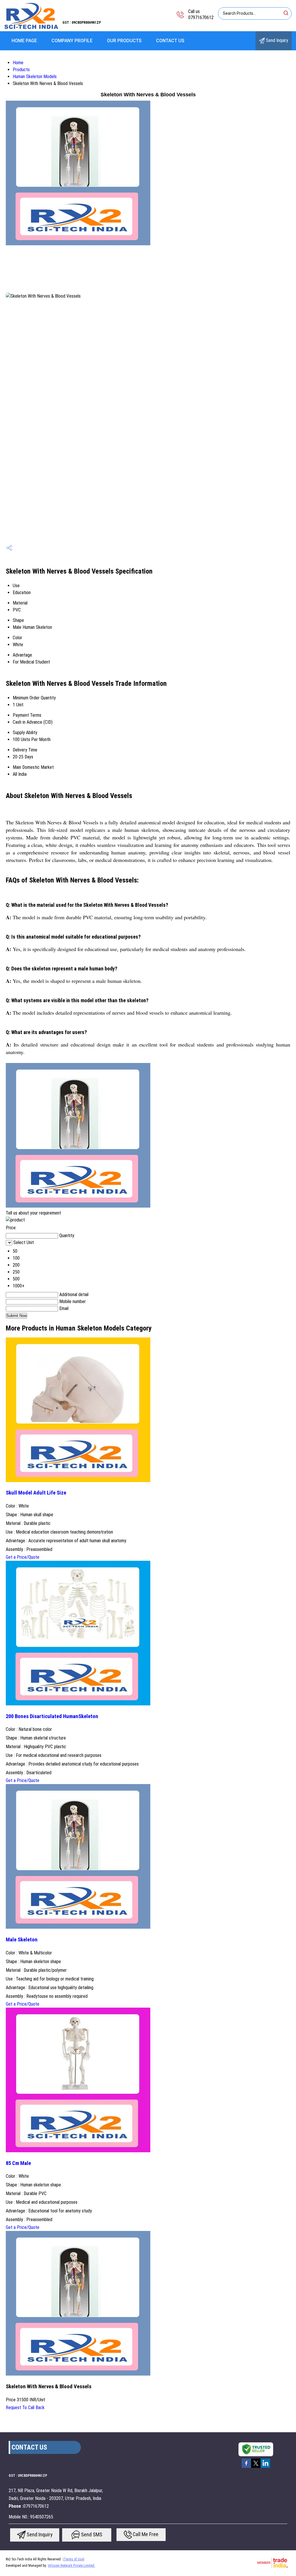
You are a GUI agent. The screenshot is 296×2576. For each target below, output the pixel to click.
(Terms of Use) (74, 2559)
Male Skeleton (22, 1940)
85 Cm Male (18, 2163)
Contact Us (170, 41)
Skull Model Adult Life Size (36, 1493)
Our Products (124, 41)
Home (18, 63)
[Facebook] (246, 2467)
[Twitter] (256, 2467)
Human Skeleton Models (35, 77)
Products (21, 70)
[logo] (31, 27)
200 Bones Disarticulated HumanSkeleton (52, 1716)
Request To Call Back (25, 2408)
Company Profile (72, 41)
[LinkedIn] (265, 2467)
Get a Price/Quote (23, 1557)
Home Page (24, 41)
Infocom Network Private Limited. (72, 2566)
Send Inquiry (276, 40)
